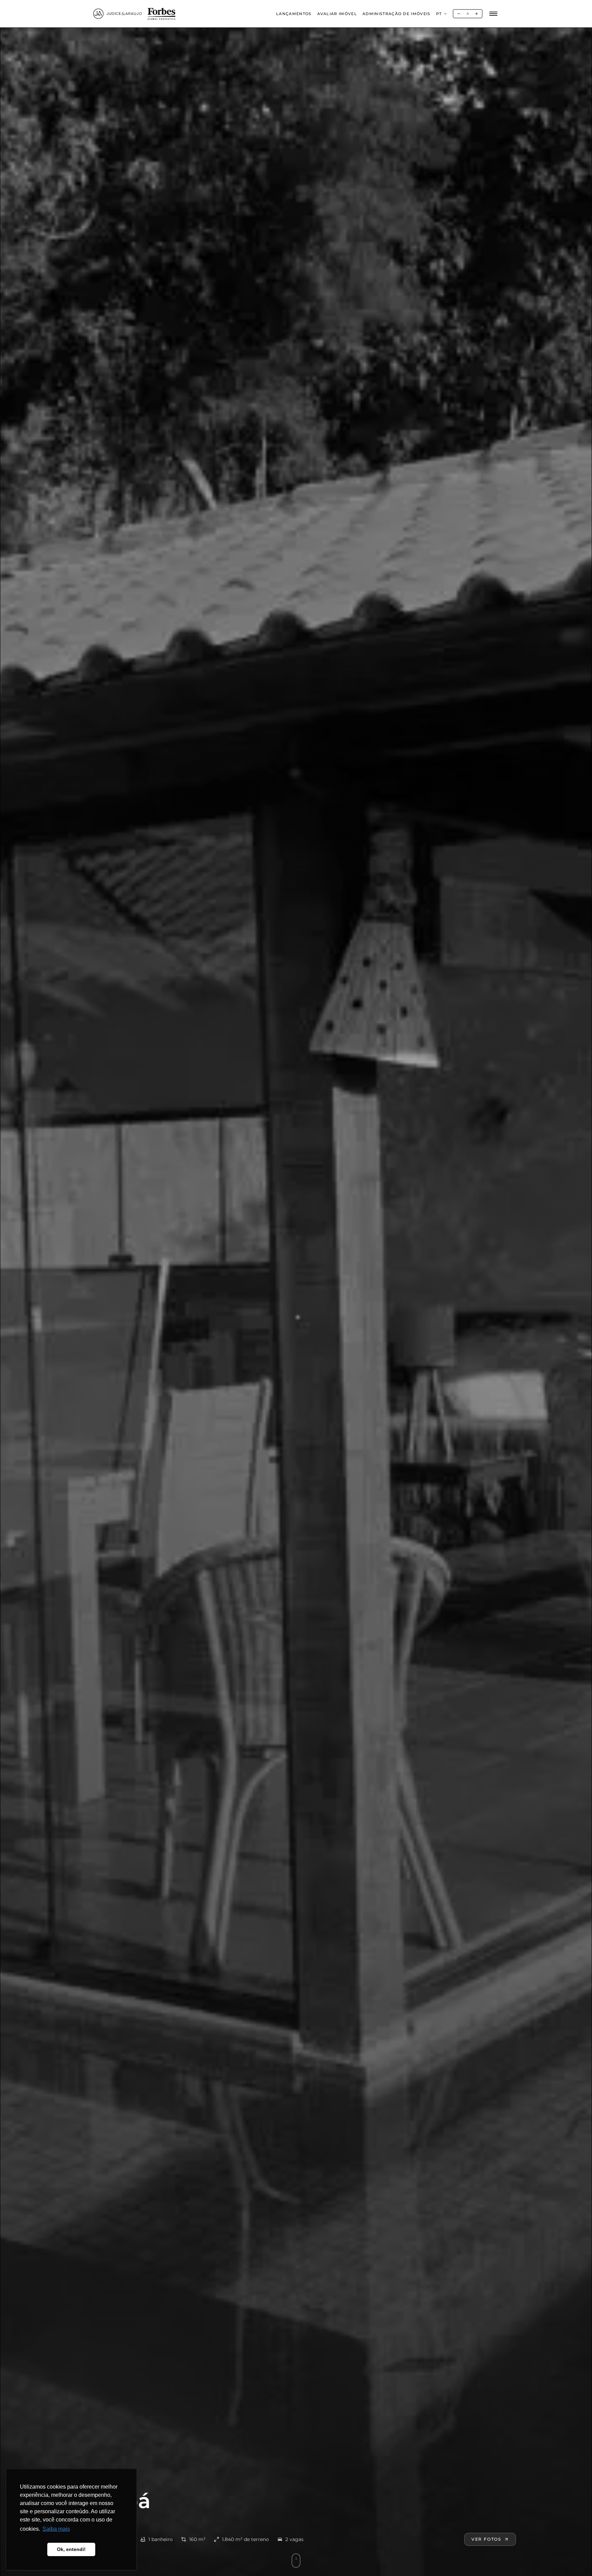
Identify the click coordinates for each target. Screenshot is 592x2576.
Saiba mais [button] (56, 2529)
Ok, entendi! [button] (71, 2549)
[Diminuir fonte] (459, 14)
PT (439, 14)
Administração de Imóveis (397, 14)
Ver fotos (486, 2539)
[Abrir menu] (493, 14)
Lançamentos (294, 14)
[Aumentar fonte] (477, 14)
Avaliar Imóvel (337, 14)
